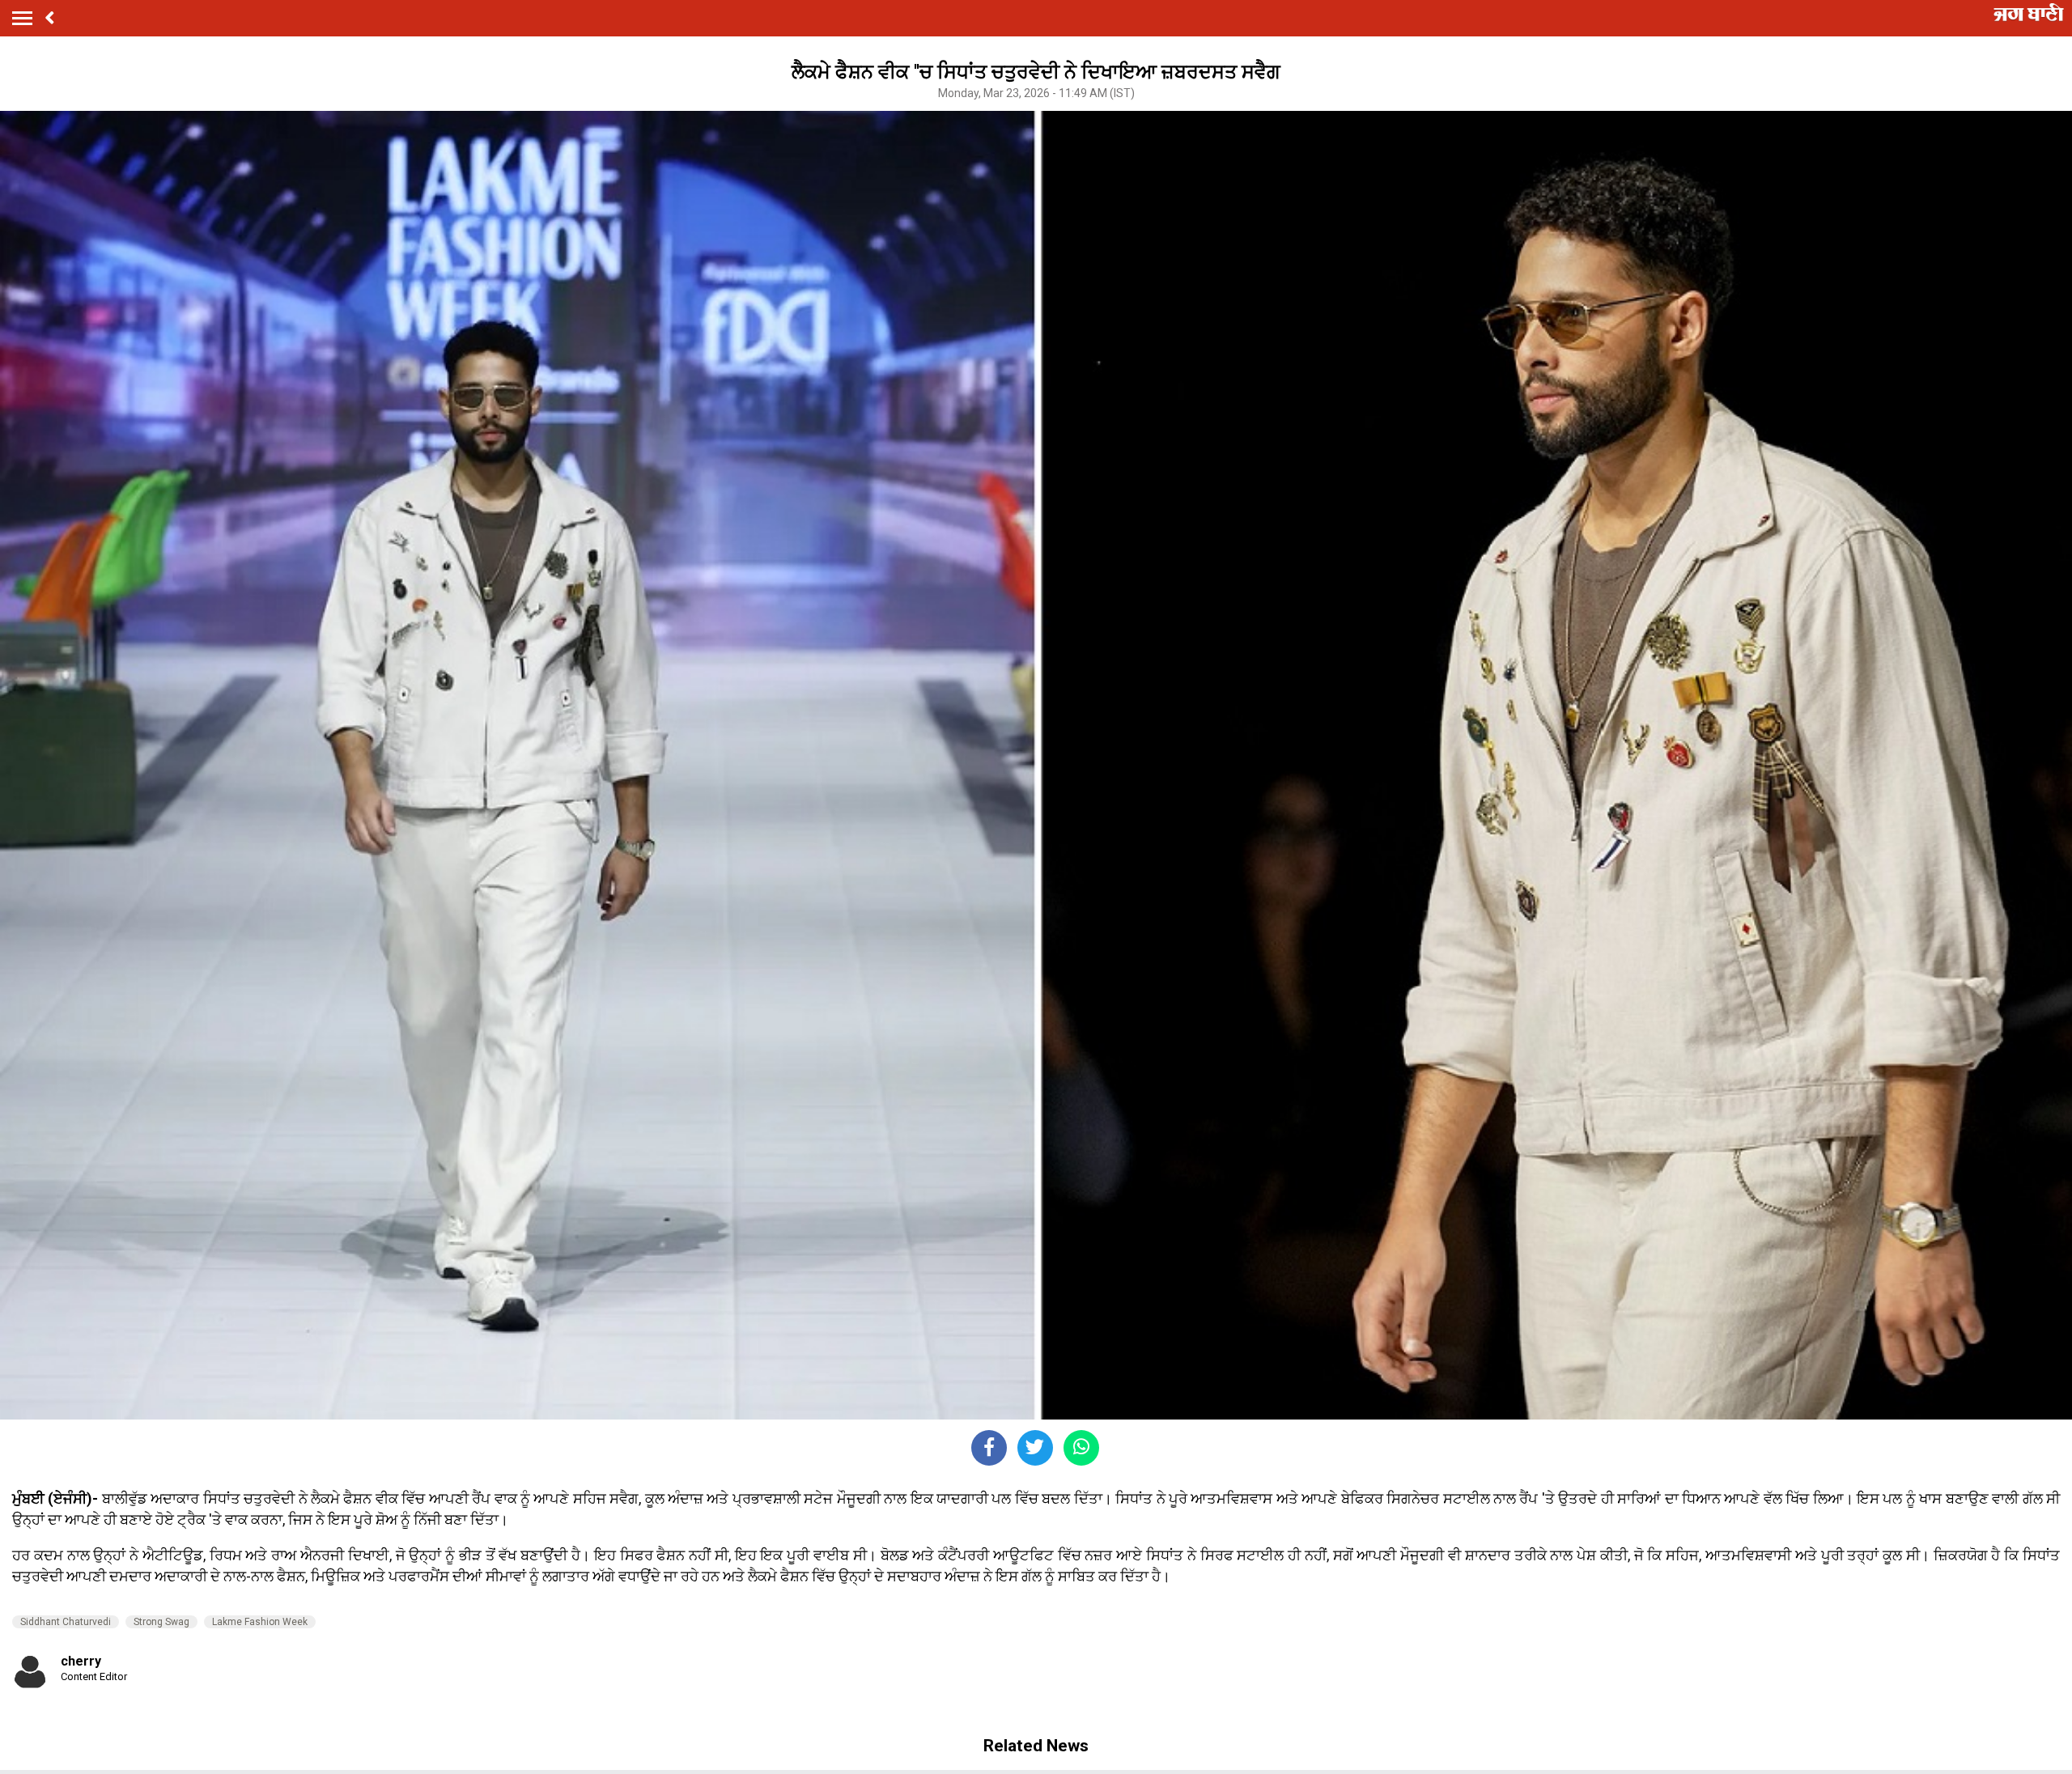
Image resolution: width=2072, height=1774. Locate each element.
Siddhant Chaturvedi (66, 1622)
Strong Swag (161, 1622)
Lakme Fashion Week (260, 1622)
